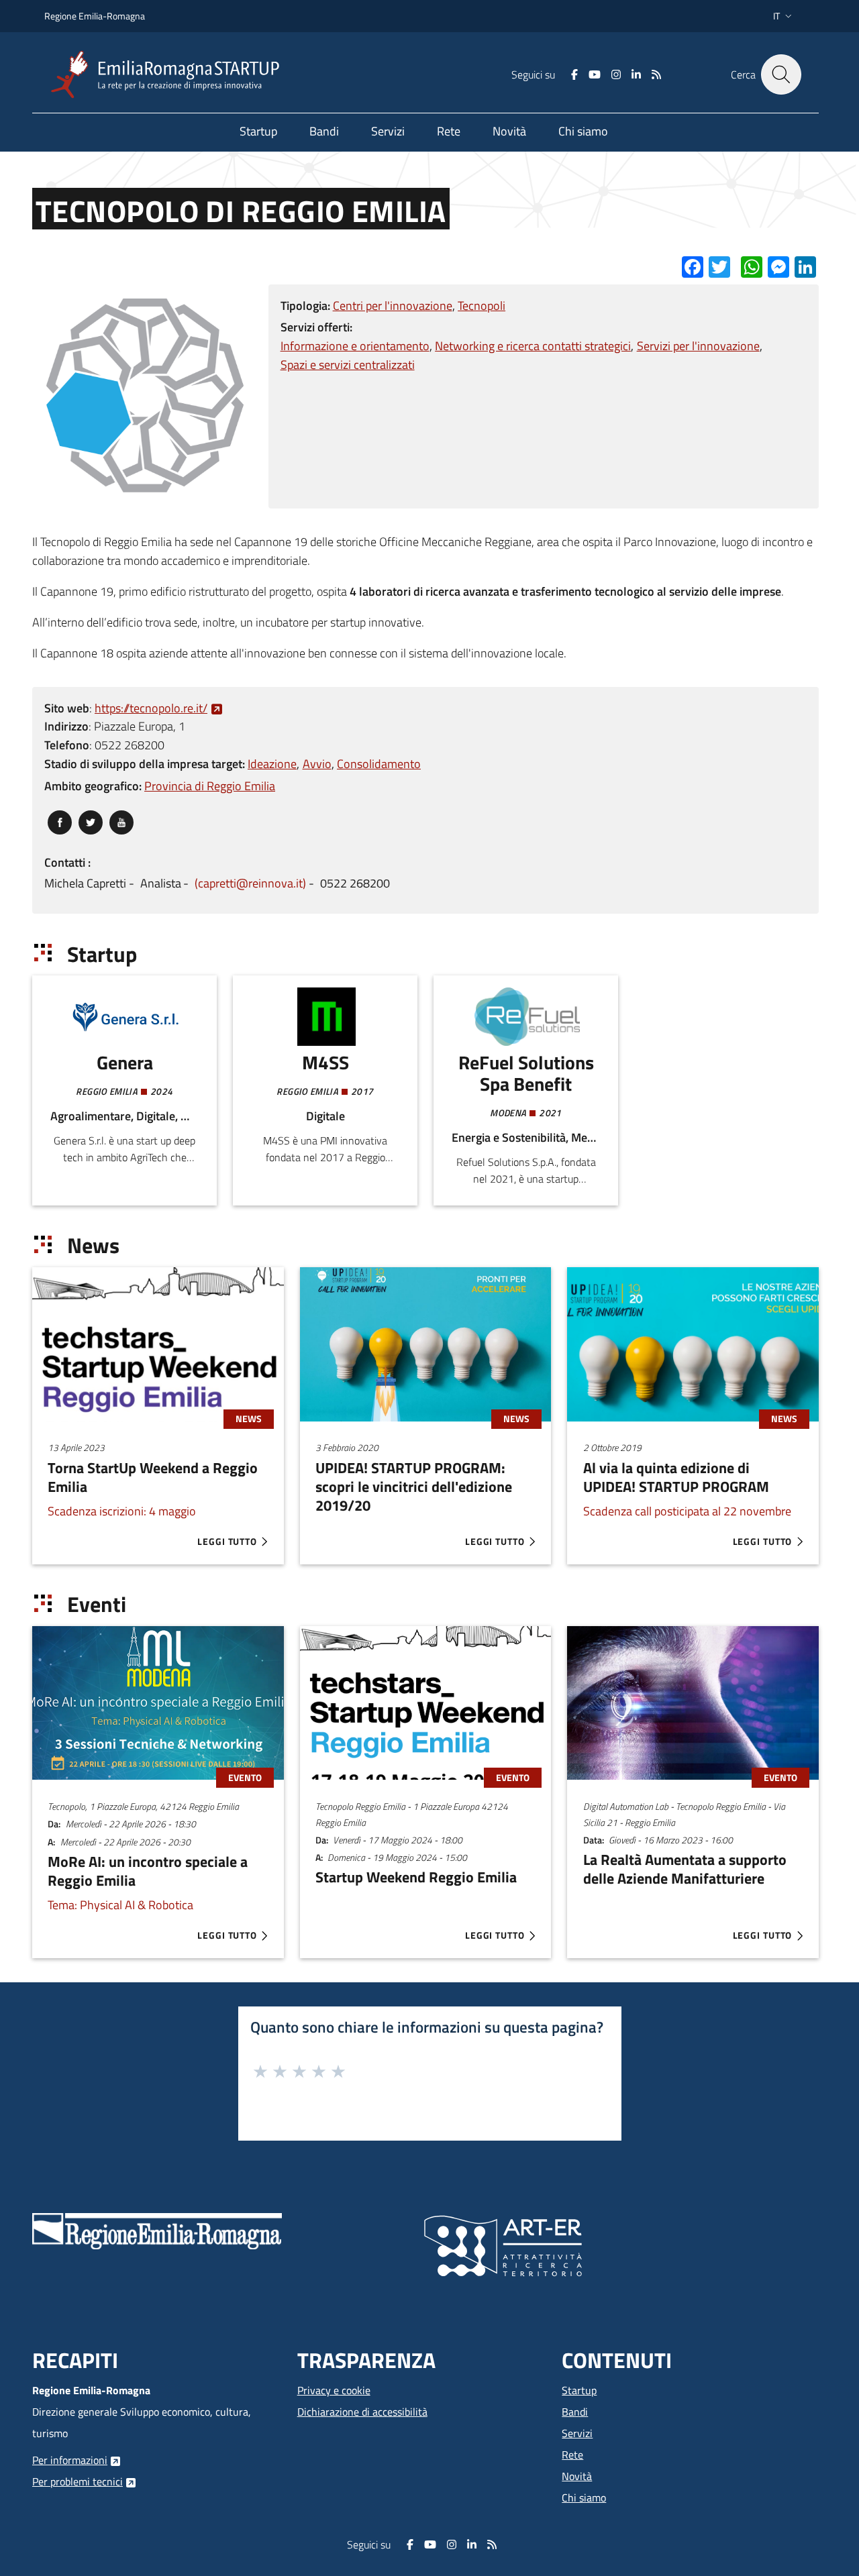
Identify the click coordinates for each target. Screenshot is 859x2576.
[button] (784, 16)
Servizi (577, 2433)
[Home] (170, 75)
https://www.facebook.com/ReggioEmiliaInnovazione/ (60, 819)
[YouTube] (595, 74)
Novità (577, 2476)
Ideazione (272, 764)
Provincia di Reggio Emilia (210, 786)
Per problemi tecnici (78, 2481)
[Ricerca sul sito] (781, 74)
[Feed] (656, 74)
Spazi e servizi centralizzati (348, 365)
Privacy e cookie (334, 2390)
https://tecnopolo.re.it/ (151, 708)
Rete (572, 2455)
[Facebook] (574, 74)
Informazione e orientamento (355, 346)
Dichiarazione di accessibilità (362, 2412)
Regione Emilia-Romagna (95, 16)
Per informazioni (70, 2460)
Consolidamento (379, 764)
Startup (579, 2390)
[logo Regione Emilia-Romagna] (157, 2230)
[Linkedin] (636, 74)
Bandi (575, 2412)
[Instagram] (616, 74)
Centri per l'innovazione (393, 306)
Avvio (317, 764)
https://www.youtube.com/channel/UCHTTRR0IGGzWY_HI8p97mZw (121, 819)
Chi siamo (584, 2498)
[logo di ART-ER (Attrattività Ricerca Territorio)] (503, 2245)
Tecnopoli (482, 306)
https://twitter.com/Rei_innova (91, 819)
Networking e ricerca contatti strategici (533, 346)
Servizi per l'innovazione (698, 346)
